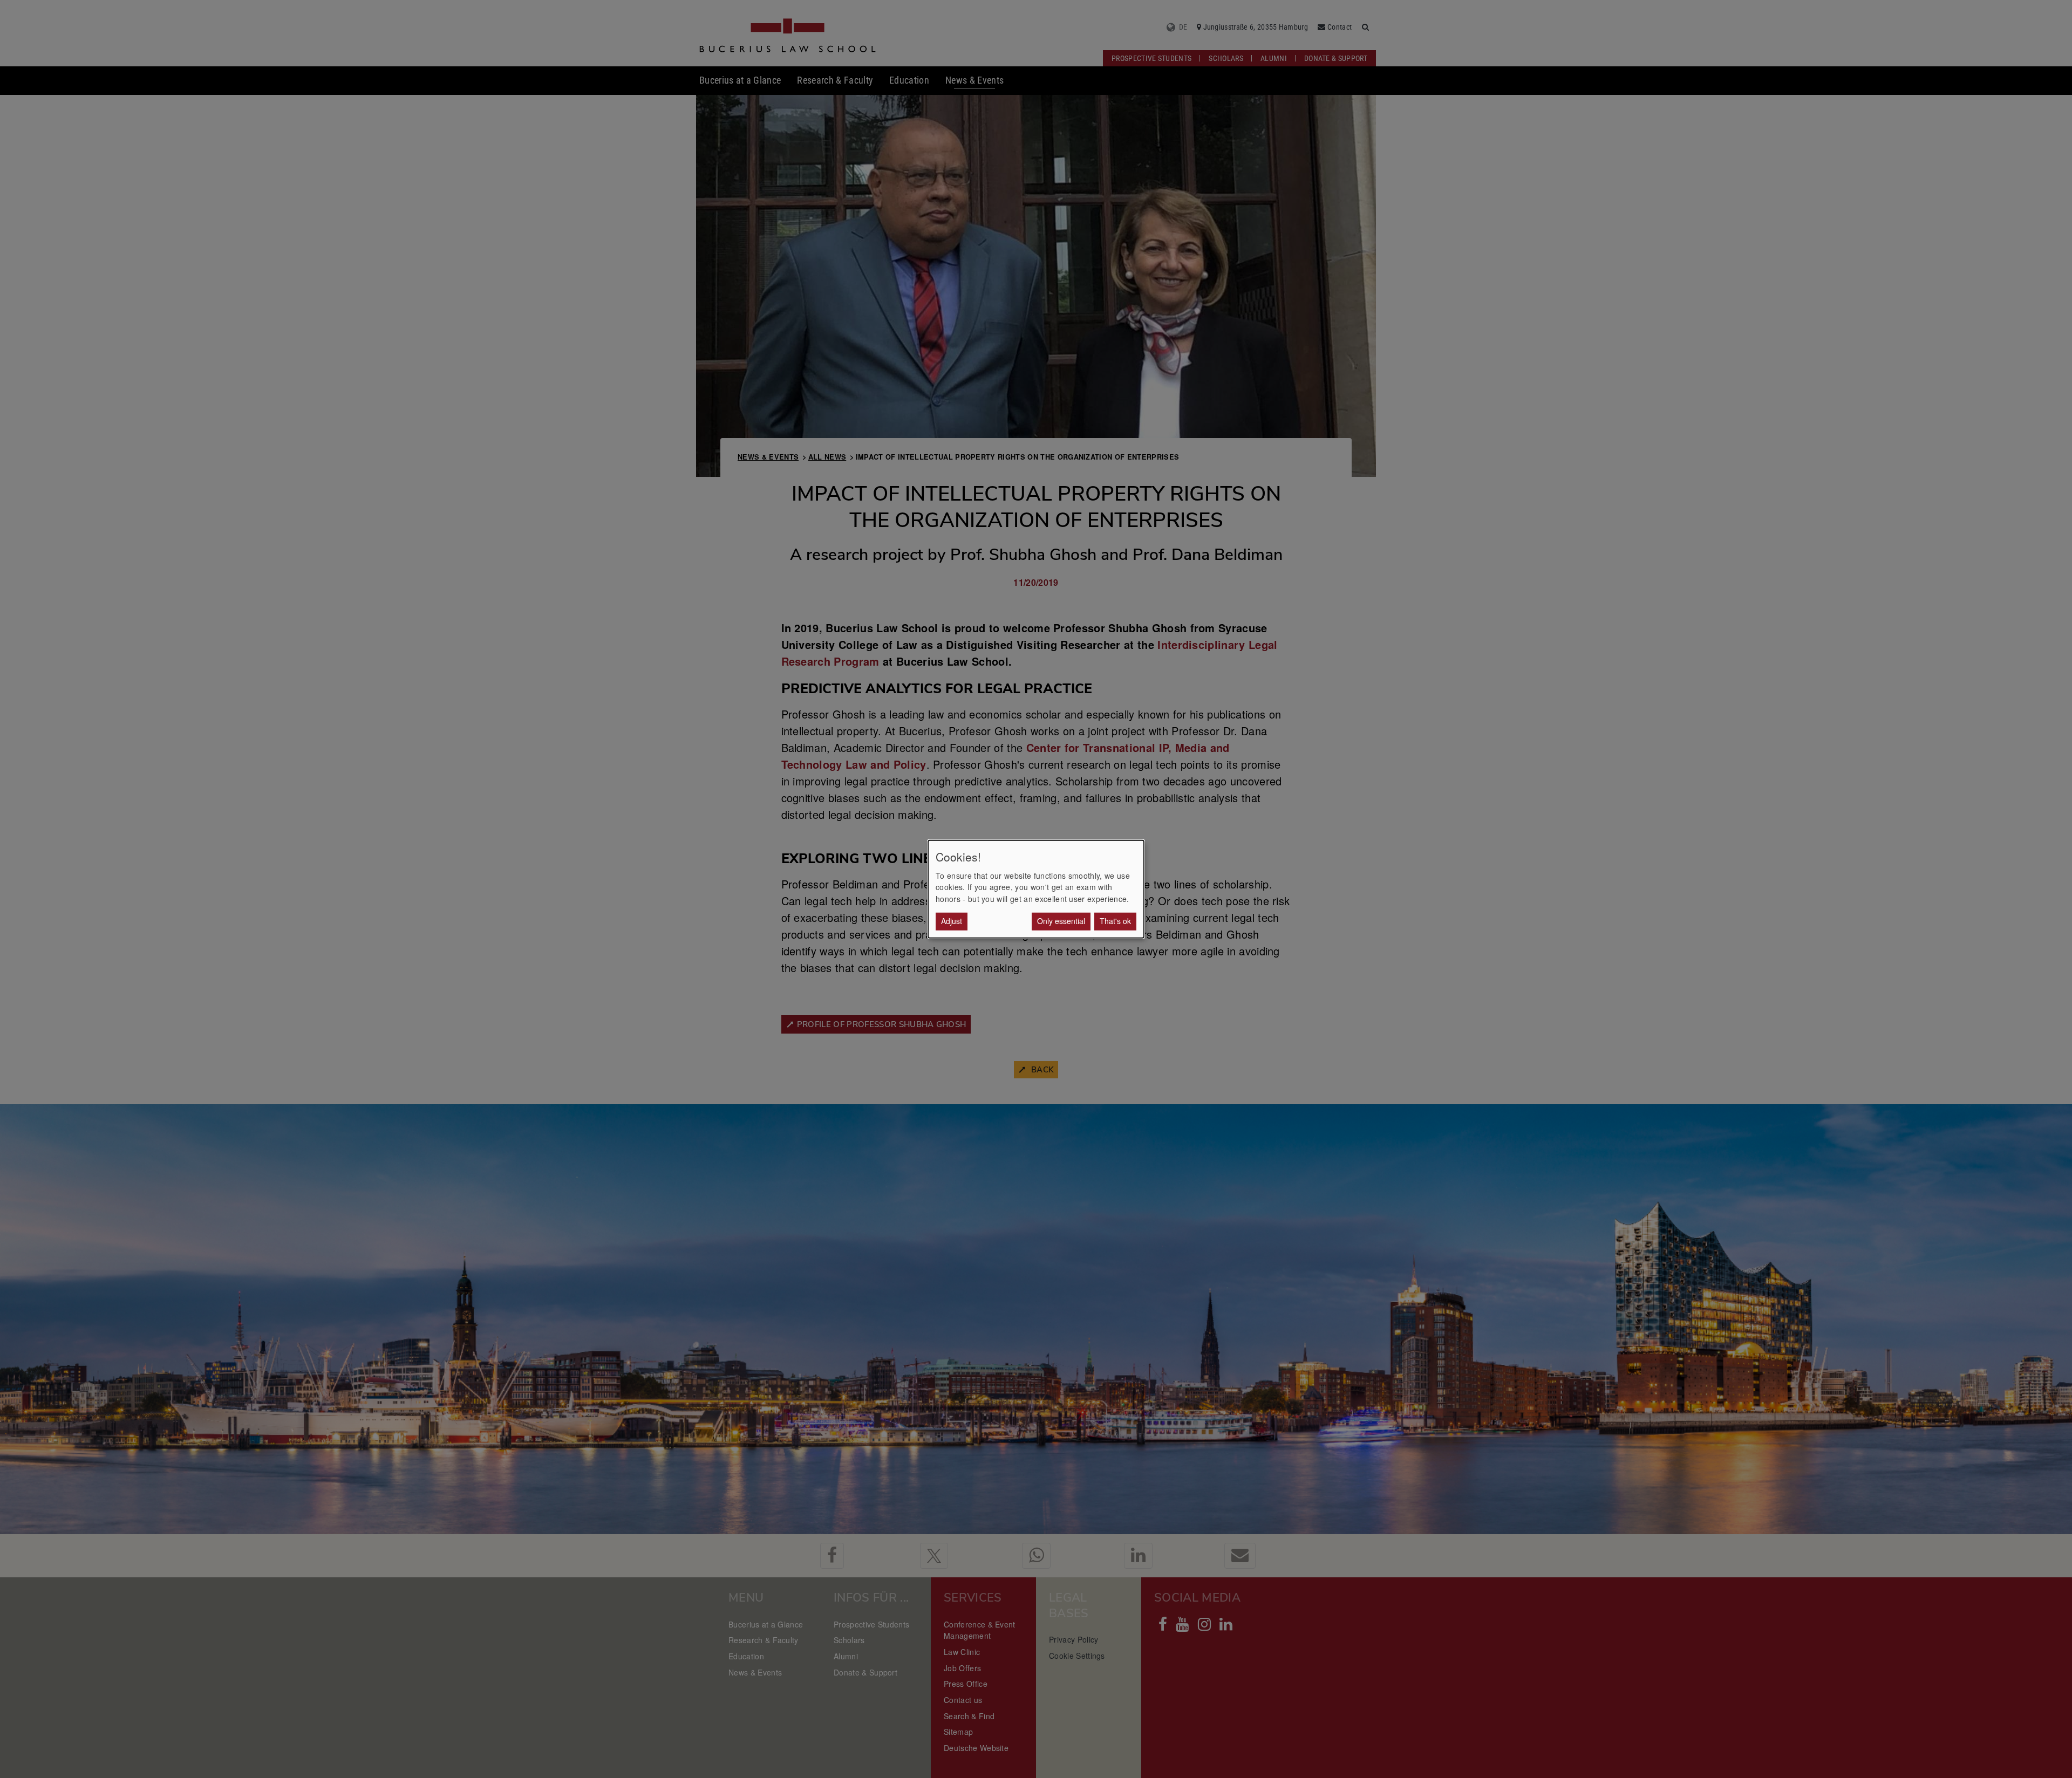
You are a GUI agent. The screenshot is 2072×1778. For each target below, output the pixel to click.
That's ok (1115, 921)
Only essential (1061, 921)
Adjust (952, 921)
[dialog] (1036, 889)
